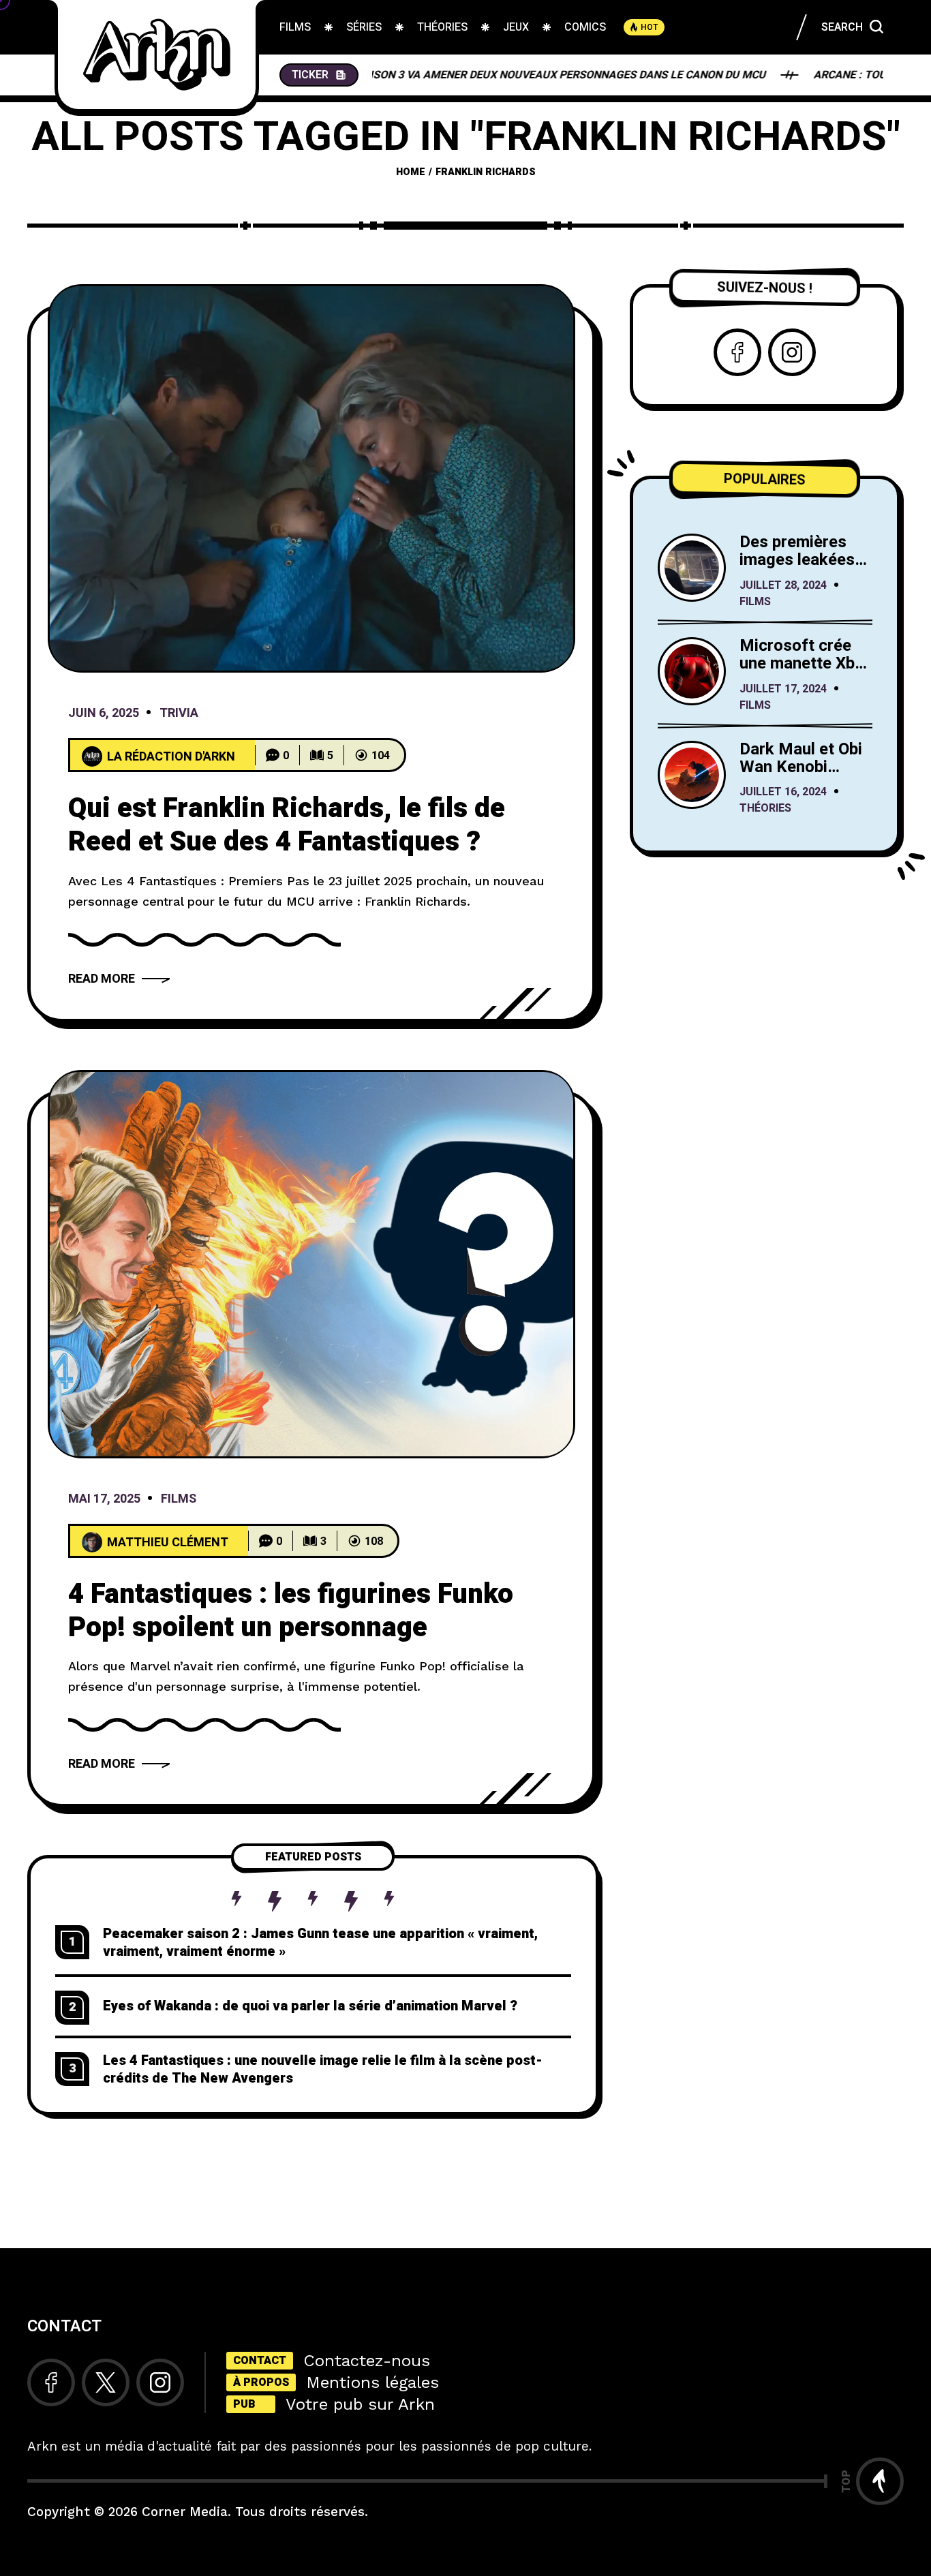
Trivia (179, 714)
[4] (311, 1264)
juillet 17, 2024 (783, 689)
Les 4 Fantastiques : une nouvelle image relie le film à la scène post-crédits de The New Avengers (323, 2069)
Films (179, 1500)
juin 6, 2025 (104, 714)
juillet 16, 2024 (783, 793)
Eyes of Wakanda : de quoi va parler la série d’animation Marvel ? (310, 2006)
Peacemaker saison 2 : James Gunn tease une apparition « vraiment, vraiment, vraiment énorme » (320, 1943)
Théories (765, 809)
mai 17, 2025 (104, 1500)
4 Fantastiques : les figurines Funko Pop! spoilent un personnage (291, 1611)
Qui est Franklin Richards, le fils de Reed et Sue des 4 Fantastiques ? (287, 825)
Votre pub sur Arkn (360, 2404)
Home (411, 172)
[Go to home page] (157, 55)
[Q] (311, 478)
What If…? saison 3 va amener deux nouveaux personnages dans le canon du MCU (457, 75)
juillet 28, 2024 (783, 585)
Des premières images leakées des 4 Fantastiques (797, 569)
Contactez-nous (367, 2361)
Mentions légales (372, 2382)
